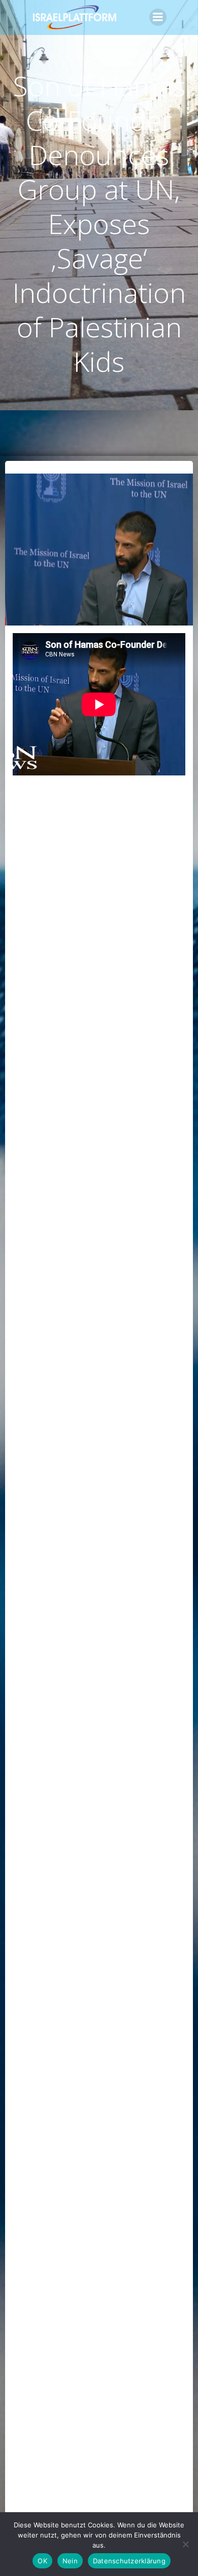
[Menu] (158, 17)
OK (42, 2561)
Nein (70, 2561)
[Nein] (185, 2544)
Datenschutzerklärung (129, 2561)
